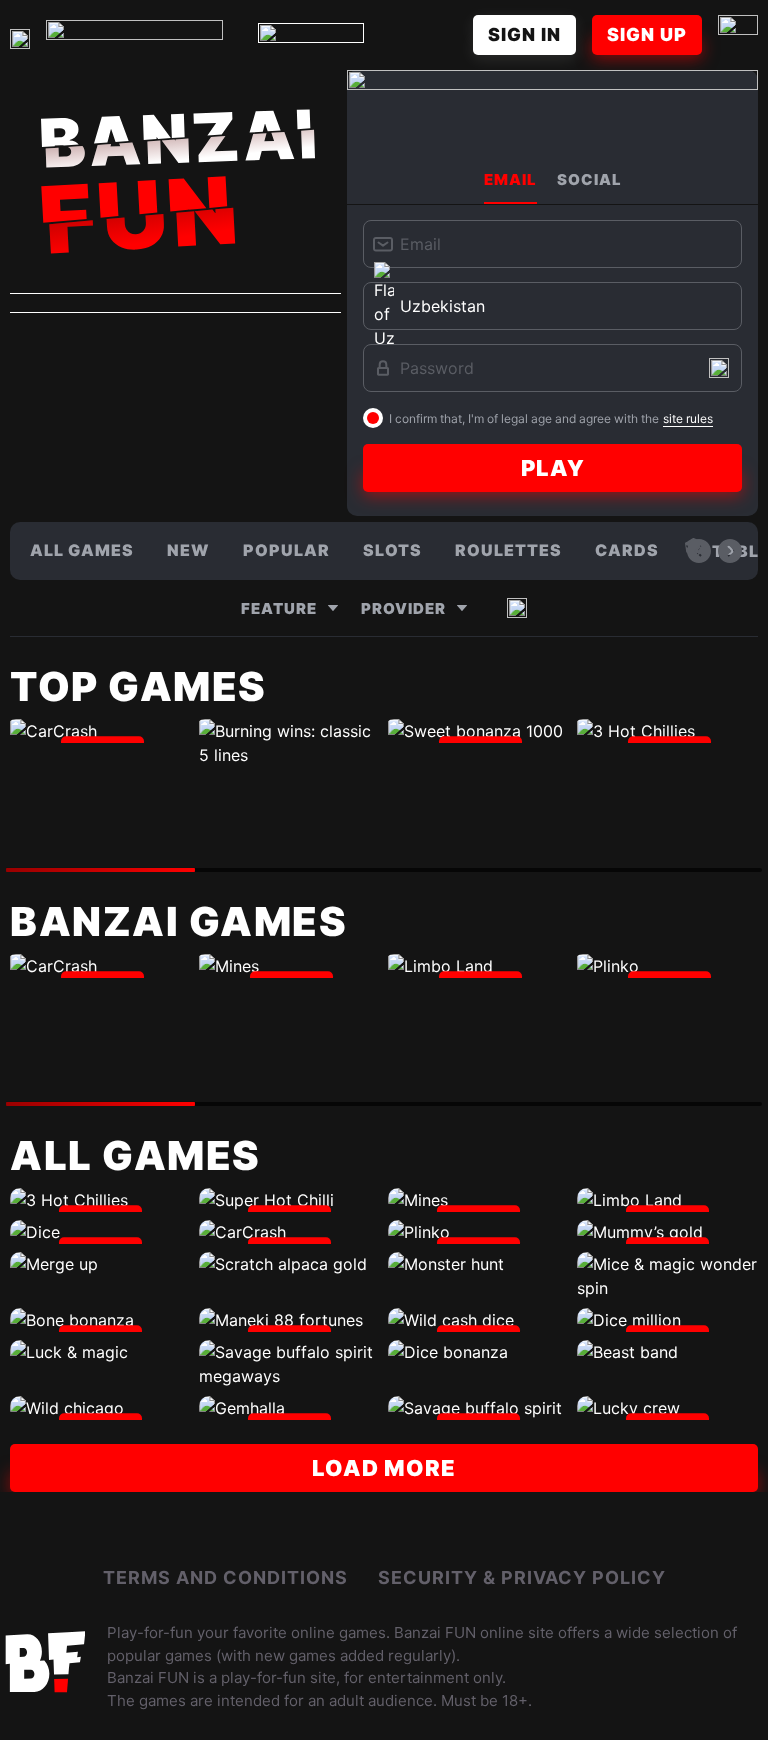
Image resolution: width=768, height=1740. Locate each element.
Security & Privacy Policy (522, 1577)
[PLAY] (100, 731)
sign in (524, 34)
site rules (688, 418)
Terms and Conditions (225, 1577)
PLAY (553, 468)
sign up (647, 34)
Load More (384, 1468)
